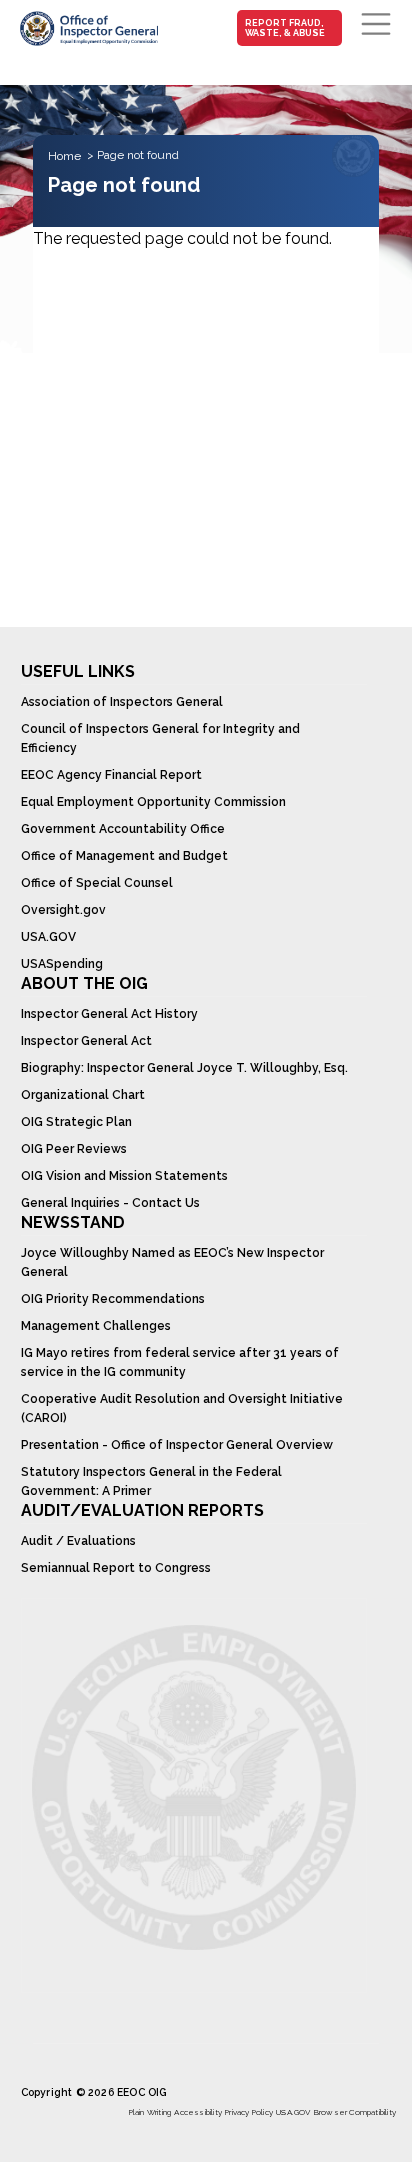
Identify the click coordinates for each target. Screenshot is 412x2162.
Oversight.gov (63, 910)
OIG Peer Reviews (74, 1149)
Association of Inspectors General (122, 702)
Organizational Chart (83, 1095)
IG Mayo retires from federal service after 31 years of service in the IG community (180, 1362)
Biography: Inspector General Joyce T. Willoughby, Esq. (184, 1068)
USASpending (62, 964)
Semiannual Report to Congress (116, 1568)
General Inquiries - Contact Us (110, 1203)
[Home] (88, 28)
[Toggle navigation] (376, 24)
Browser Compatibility (355, 2112)
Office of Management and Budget (124, 856)
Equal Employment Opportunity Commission (153, 802)
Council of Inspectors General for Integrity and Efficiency (160, 738)
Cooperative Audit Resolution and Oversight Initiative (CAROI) (182, 1408)
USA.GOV (48, 937)
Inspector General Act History (109, 1014)
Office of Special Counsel (97, 883)
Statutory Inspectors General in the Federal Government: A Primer (151, 1481)
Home (64, 156)
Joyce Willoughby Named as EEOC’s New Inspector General (172, 1262)
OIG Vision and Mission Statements (124, 1176)
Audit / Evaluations (78, 1541)
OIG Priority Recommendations (113, 1299)
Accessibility (198, 2112)
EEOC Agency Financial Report (111, 775)
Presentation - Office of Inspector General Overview (177, 1445)
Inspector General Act (86, 1041)
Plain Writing (150, 2112)
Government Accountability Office (123, 829)
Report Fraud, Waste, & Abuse (285, 28)
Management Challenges (96, 1326)
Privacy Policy (249, 2112)
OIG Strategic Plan (76, 1122)
